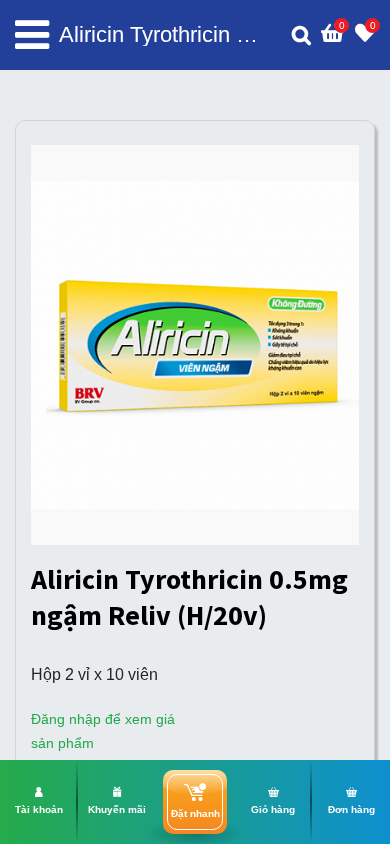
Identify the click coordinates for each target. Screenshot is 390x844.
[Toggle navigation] (32, 35)
